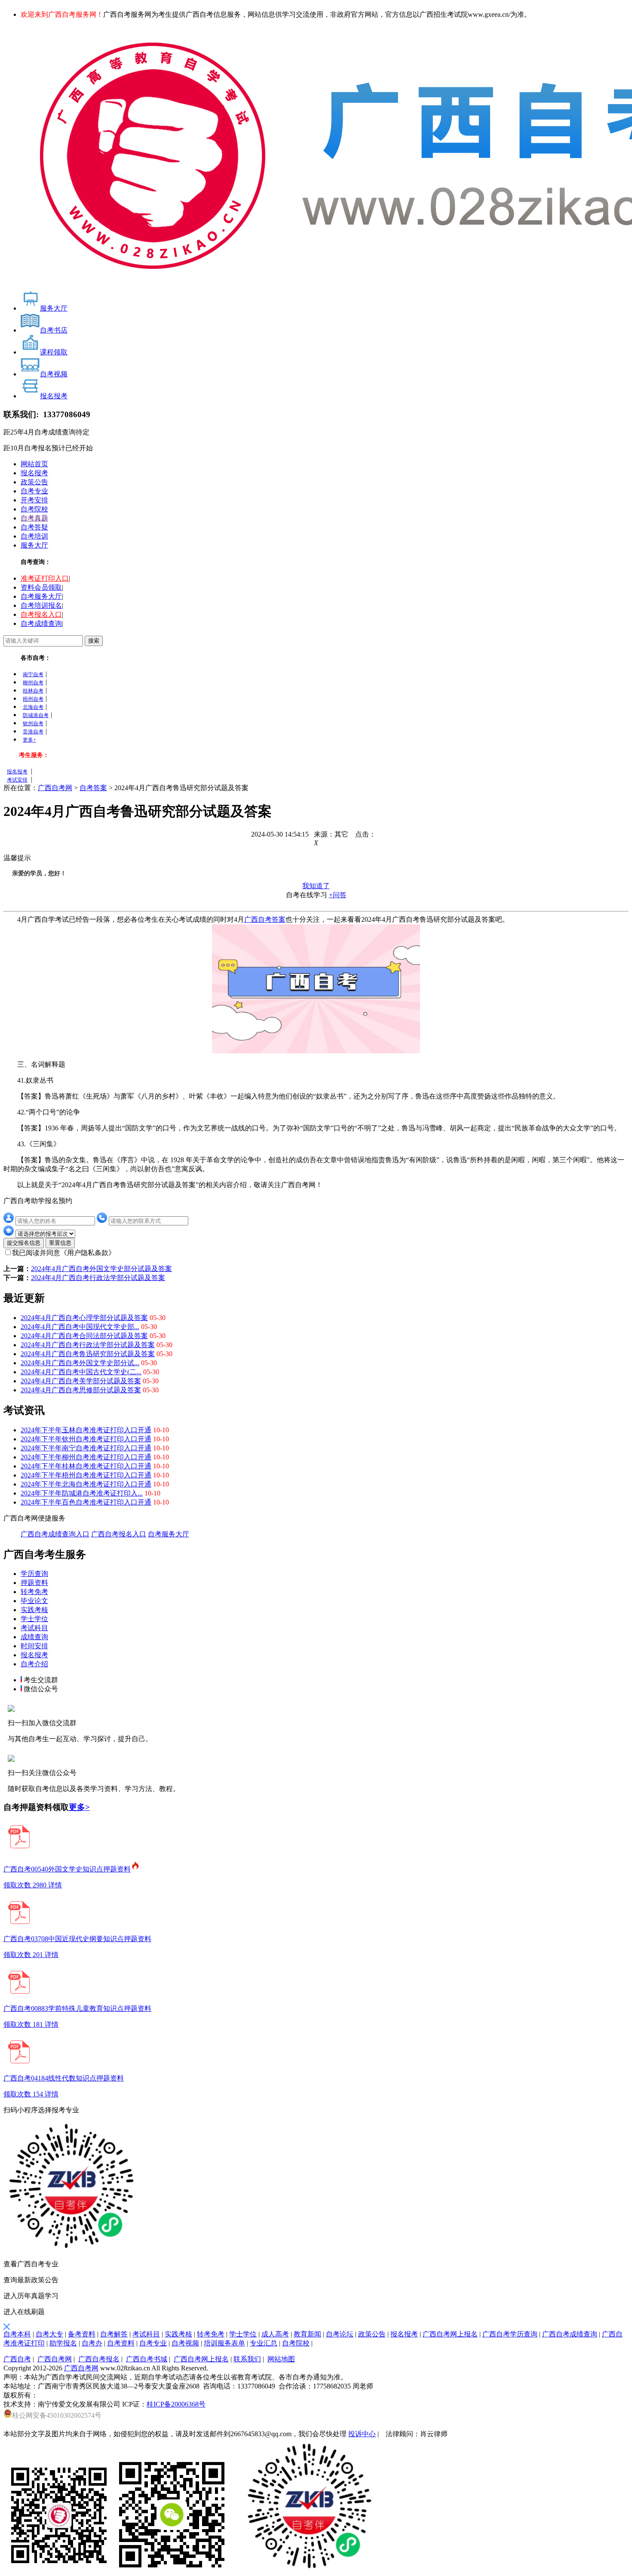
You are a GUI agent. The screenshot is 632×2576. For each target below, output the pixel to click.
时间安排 (34, 1646)
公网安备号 (57, 2415)
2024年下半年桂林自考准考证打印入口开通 (86, 1466)
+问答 (338, 895)
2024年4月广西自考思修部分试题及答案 (81, 1390)
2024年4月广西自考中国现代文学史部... (80, 1327)
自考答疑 (34, 527)
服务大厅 (34, 545)
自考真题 (34, 518)
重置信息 (60, 1243)
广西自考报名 (99, 2359)
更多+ (29, 740)
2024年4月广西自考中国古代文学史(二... (81, 1372)
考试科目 (34, 1628)
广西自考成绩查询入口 (55, 1534)
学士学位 (34, 1619)
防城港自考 (36, 715)
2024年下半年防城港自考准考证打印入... (82, 1493)
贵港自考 (33, 732)
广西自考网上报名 (201, 2359)
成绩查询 (34, 1637)
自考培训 (34, 536)
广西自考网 (55, 788)
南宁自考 (33, 674)
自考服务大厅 (41, 596)
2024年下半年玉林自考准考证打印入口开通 (86, 1430)
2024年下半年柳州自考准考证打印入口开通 (86, 1457)
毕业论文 (34, 1601)
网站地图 (281, 2359)
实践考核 (34, 1610)
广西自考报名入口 (119, 1534)
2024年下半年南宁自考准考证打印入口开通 (86, 1448)
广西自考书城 (147, 2359)
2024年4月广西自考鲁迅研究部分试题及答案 (88, 1354)
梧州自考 (33, 699)
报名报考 (34, 473)
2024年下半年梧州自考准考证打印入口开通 (86, 1475)
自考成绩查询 (41, 623)
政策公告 (34, 482)
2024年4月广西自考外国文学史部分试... (80, 1363)
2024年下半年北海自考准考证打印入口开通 (86, 1484)
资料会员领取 (41, 587)
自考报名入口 (41, 614)
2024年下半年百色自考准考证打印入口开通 (86, 1502)
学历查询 (34, 1574)
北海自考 (33, 707)
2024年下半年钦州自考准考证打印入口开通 (86, 1439)
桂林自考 (33, 691)
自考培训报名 (41, 605)
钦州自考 (33, 723)
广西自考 (17, 2359)
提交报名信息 (24, 1243)
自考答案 (93, 788)
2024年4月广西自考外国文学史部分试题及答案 (101, 1269)
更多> (79, 1807)
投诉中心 (362, 2434)
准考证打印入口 (45, 578)
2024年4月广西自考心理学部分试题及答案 (84, 1318)
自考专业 (34, 491)
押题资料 (34, 1583)
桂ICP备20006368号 (176, 2404)
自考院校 (34, 509)
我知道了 (316, 886)
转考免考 (34, 1592)
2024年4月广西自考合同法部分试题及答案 (84, 1336)
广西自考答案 (265, 919)
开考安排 (34, 500)
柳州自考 (33, 683)
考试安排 (17, 780)
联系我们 (247, 2359)
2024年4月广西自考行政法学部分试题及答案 (98, 1278)
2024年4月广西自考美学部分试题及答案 (81, 1381)
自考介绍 (34, 1664)
